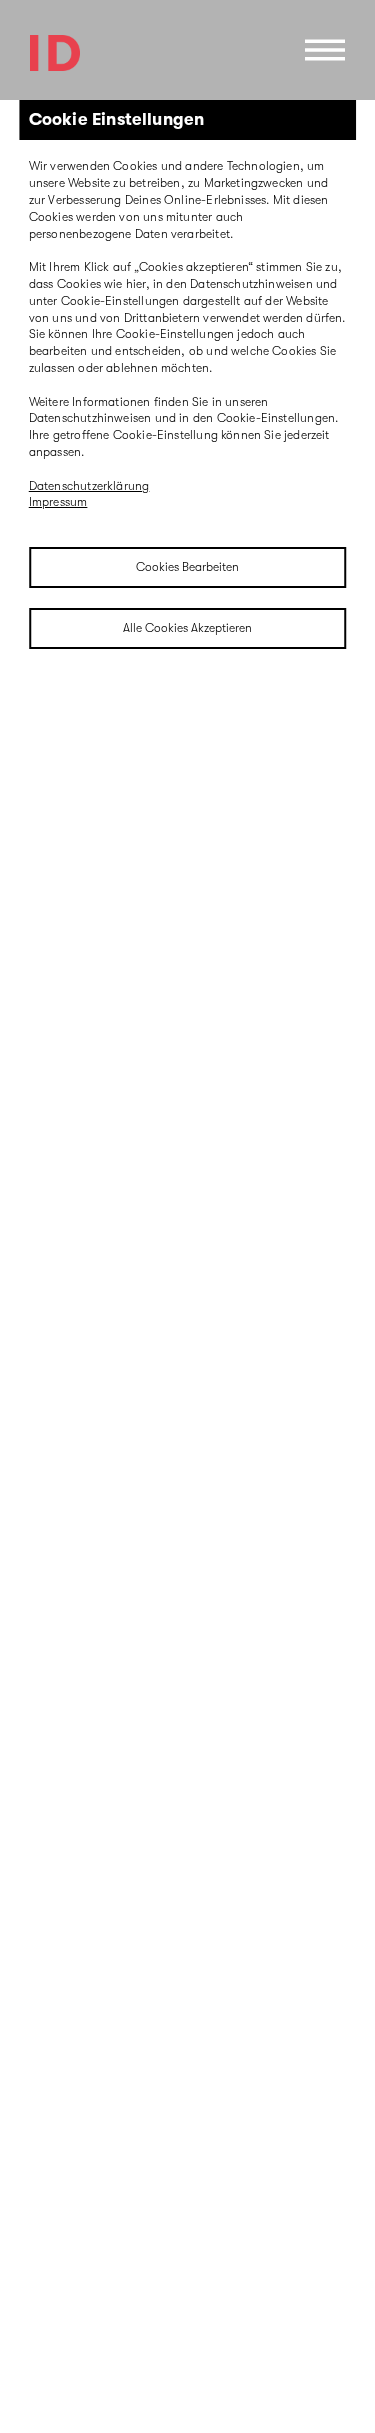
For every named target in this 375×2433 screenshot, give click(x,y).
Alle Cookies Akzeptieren (187, 628)
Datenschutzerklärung (89, 486)
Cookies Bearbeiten (187, 567)
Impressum (58, 502)
